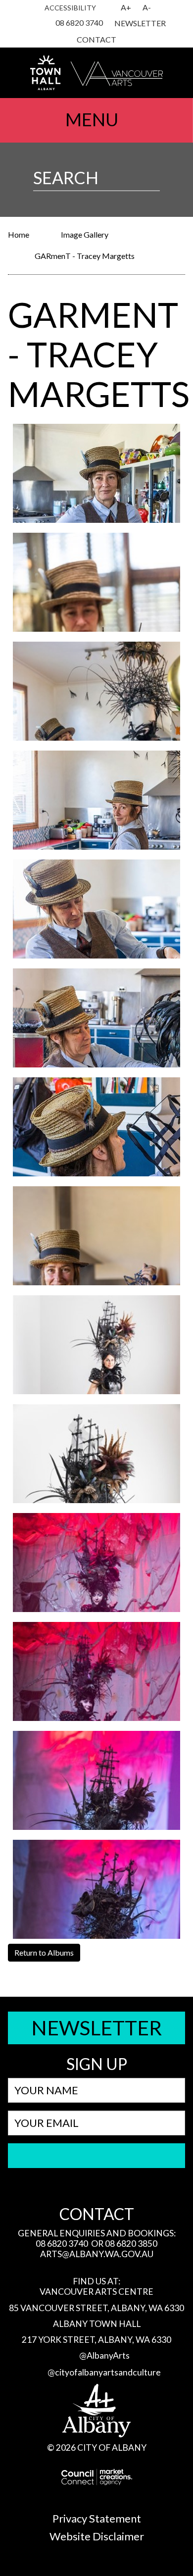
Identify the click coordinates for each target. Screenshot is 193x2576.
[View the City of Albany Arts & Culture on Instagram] (28, 24)
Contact (96, 39)
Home (19, 234)
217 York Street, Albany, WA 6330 (96, 2340)
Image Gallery (85, 234)
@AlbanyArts (104, 2355)
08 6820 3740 (79, 23)
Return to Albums (44, 1952)
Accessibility (70, 8)
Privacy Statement (97, 2518)
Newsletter (140, 23)
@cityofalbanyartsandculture (104, 2372)
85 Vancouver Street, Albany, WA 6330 (96, 2308)
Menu (92, 119)
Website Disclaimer (97, 2536)
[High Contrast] (109, 8)
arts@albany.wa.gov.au (97, 2254)
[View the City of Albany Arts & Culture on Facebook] (39, 24)
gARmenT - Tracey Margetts (85, 256)
